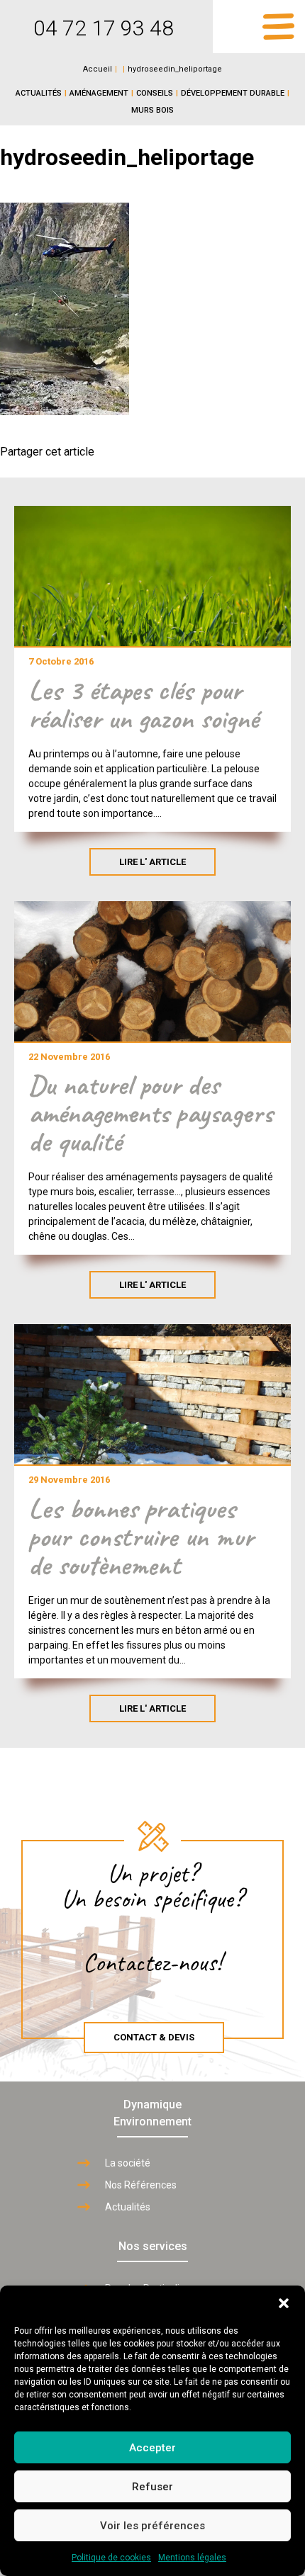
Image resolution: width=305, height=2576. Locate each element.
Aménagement (99, 93)
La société (128, 2163)
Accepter (152, 2448)
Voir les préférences (152, 2526)
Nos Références (141, 2185)
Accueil (98, 69)
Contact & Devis (154, 2037)
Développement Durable (233, 93)
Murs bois (152, 110)
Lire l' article (152, 862)
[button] (284, 2303)
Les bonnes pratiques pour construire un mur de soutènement (141, 1537)
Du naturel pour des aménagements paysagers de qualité (150, 1113)
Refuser (152, 2487)
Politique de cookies (111, 2558)
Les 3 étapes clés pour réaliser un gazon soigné (143, 704)
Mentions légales (192, 2558)
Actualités (39, 93)
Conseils (155, 93)
